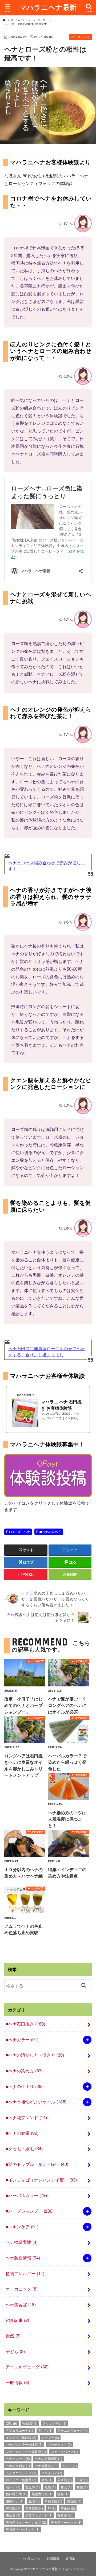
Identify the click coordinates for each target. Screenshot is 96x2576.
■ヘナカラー (22, 2039)
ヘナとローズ (18, 2458)
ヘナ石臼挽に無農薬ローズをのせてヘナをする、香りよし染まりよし (47, 1351)
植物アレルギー (25, 2273)
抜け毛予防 (16, 2494)
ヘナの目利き (18, 2466)
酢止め (68, 2508)
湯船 (63, 2494)
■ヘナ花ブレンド (26, 2117)
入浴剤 (65, 2480)
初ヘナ (13, 2487)
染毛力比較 (42, 2494)
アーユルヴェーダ (27, 2367)
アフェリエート (19, 2430)
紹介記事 (17, 2320)
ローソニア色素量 (21, 2480)
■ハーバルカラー (26, 2195)
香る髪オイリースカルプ (26, 2522)
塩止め (33, 2487)
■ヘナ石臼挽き (25, 2024)
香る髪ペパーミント (23, 2529)
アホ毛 (45, 2430)
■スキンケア (22, 2226)
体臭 (47, 2480)
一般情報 (17, 2382)
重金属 (13, 2515)
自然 (13, 2335)
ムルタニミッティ (21, 2473)
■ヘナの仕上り (24, 2086)
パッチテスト (60, 2444)
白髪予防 (53, 2501)
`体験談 (30, 2423)
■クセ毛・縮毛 (24, 2148)
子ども (15, 2351)
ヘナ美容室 (21, 2304)
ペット (70, 2466)
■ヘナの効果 (22, 2133)
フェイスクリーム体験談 (26, 2451)
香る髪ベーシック (66, 2522)
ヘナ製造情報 (23, 2258)
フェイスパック (65, 2451)
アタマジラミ (54, 2423)
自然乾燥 (34, 2508)
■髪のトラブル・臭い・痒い (37, 2164)
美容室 (74, 2501)
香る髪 (65, 2515)
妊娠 (50, 2487)
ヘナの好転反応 (49, 2458)
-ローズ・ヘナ (20, 1532)
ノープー (50, 2437)
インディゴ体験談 (21, 2437)
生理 (34, 2501)
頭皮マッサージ (39, 2515)
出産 (82, 2480)
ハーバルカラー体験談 (24, 2444)
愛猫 (82, 2487)
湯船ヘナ (15, 2501)
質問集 (70, 2558)
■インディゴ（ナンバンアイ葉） (41, 2180)
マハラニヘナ (31, 2558)
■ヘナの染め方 (51, 1532)
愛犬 (66, 2487)
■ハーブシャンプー (30, 2211)
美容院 (13, 2508)
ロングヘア (52, 2473)
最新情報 (53, 2558)
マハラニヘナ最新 (48, 7)
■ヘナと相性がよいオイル (36, 2102)
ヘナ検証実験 (22, 2242)
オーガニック (22, 2289)
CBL (11, 2423)
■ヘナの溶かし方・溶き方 (35, 2055)
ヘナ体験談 (46, 2466)
